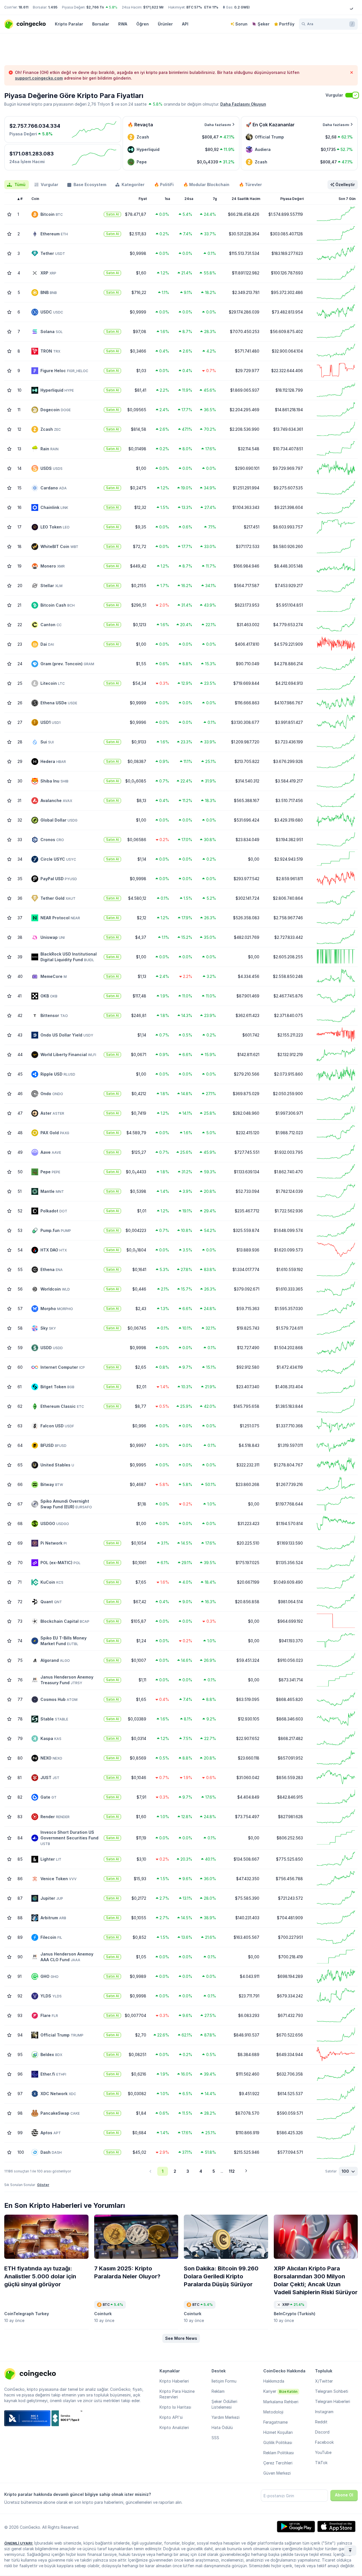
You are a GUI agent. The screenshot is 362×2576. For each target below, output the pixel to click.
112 (232, 2171)
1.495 (53, 7)
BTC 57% (194, 7)
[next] (246, 2171)
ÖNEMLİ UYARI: (19, 2543)
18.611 (23, 7)
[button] (181, 2338)
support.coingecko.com (39, 78)
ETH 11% (211, 7)
